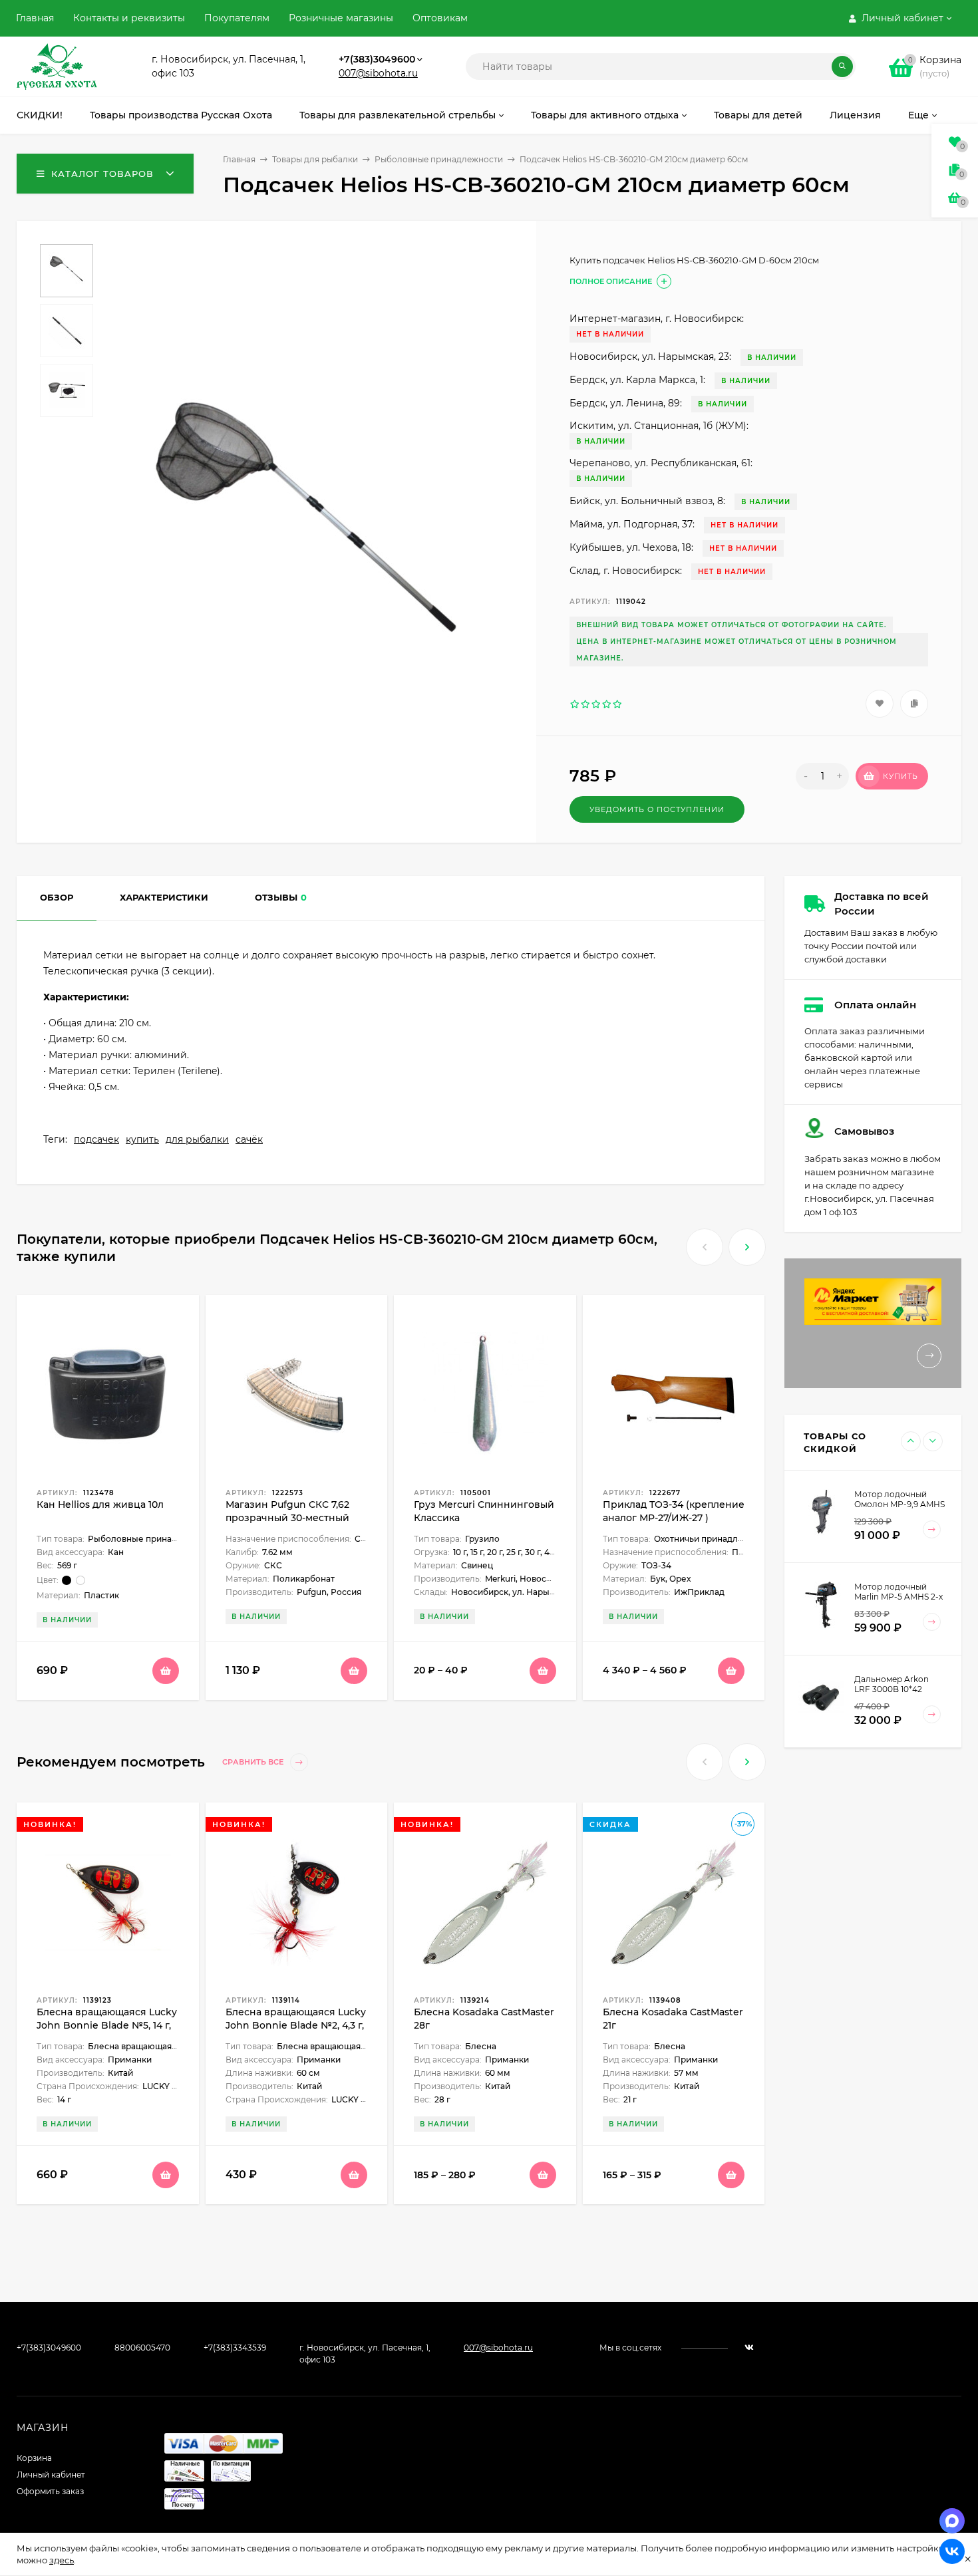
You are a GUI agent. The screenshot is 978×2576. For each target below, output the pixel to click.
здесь (62, 2560)
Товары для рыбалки (315, 159)
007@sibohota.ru (378, 73)
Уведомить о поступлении (657, 809)
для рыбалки (197, 1139)
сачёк (249, 1139)
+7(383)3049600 (377, 59)
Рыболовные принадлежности (439, 159)
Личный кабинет (51, 2475)
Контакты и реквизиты (129, 18)
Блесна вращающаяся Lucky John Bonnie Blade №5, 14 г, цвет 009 (107, 2025)
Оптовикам (440, 18)
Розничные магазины (341, 18)
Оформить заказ (50, 2491)
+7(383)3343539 (235, 2348)
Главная (35, 18)
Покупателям (237, 18)
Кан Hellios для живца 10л (100, 1504)
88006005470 (142, 2348)
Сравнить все (254, 1763)
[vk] (749, 2348)
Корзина (34, 2458)
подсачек (96, 1139)
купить (142, 1139)
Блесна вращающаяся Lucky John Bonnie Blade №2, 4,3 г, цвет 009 (296, 2025)
